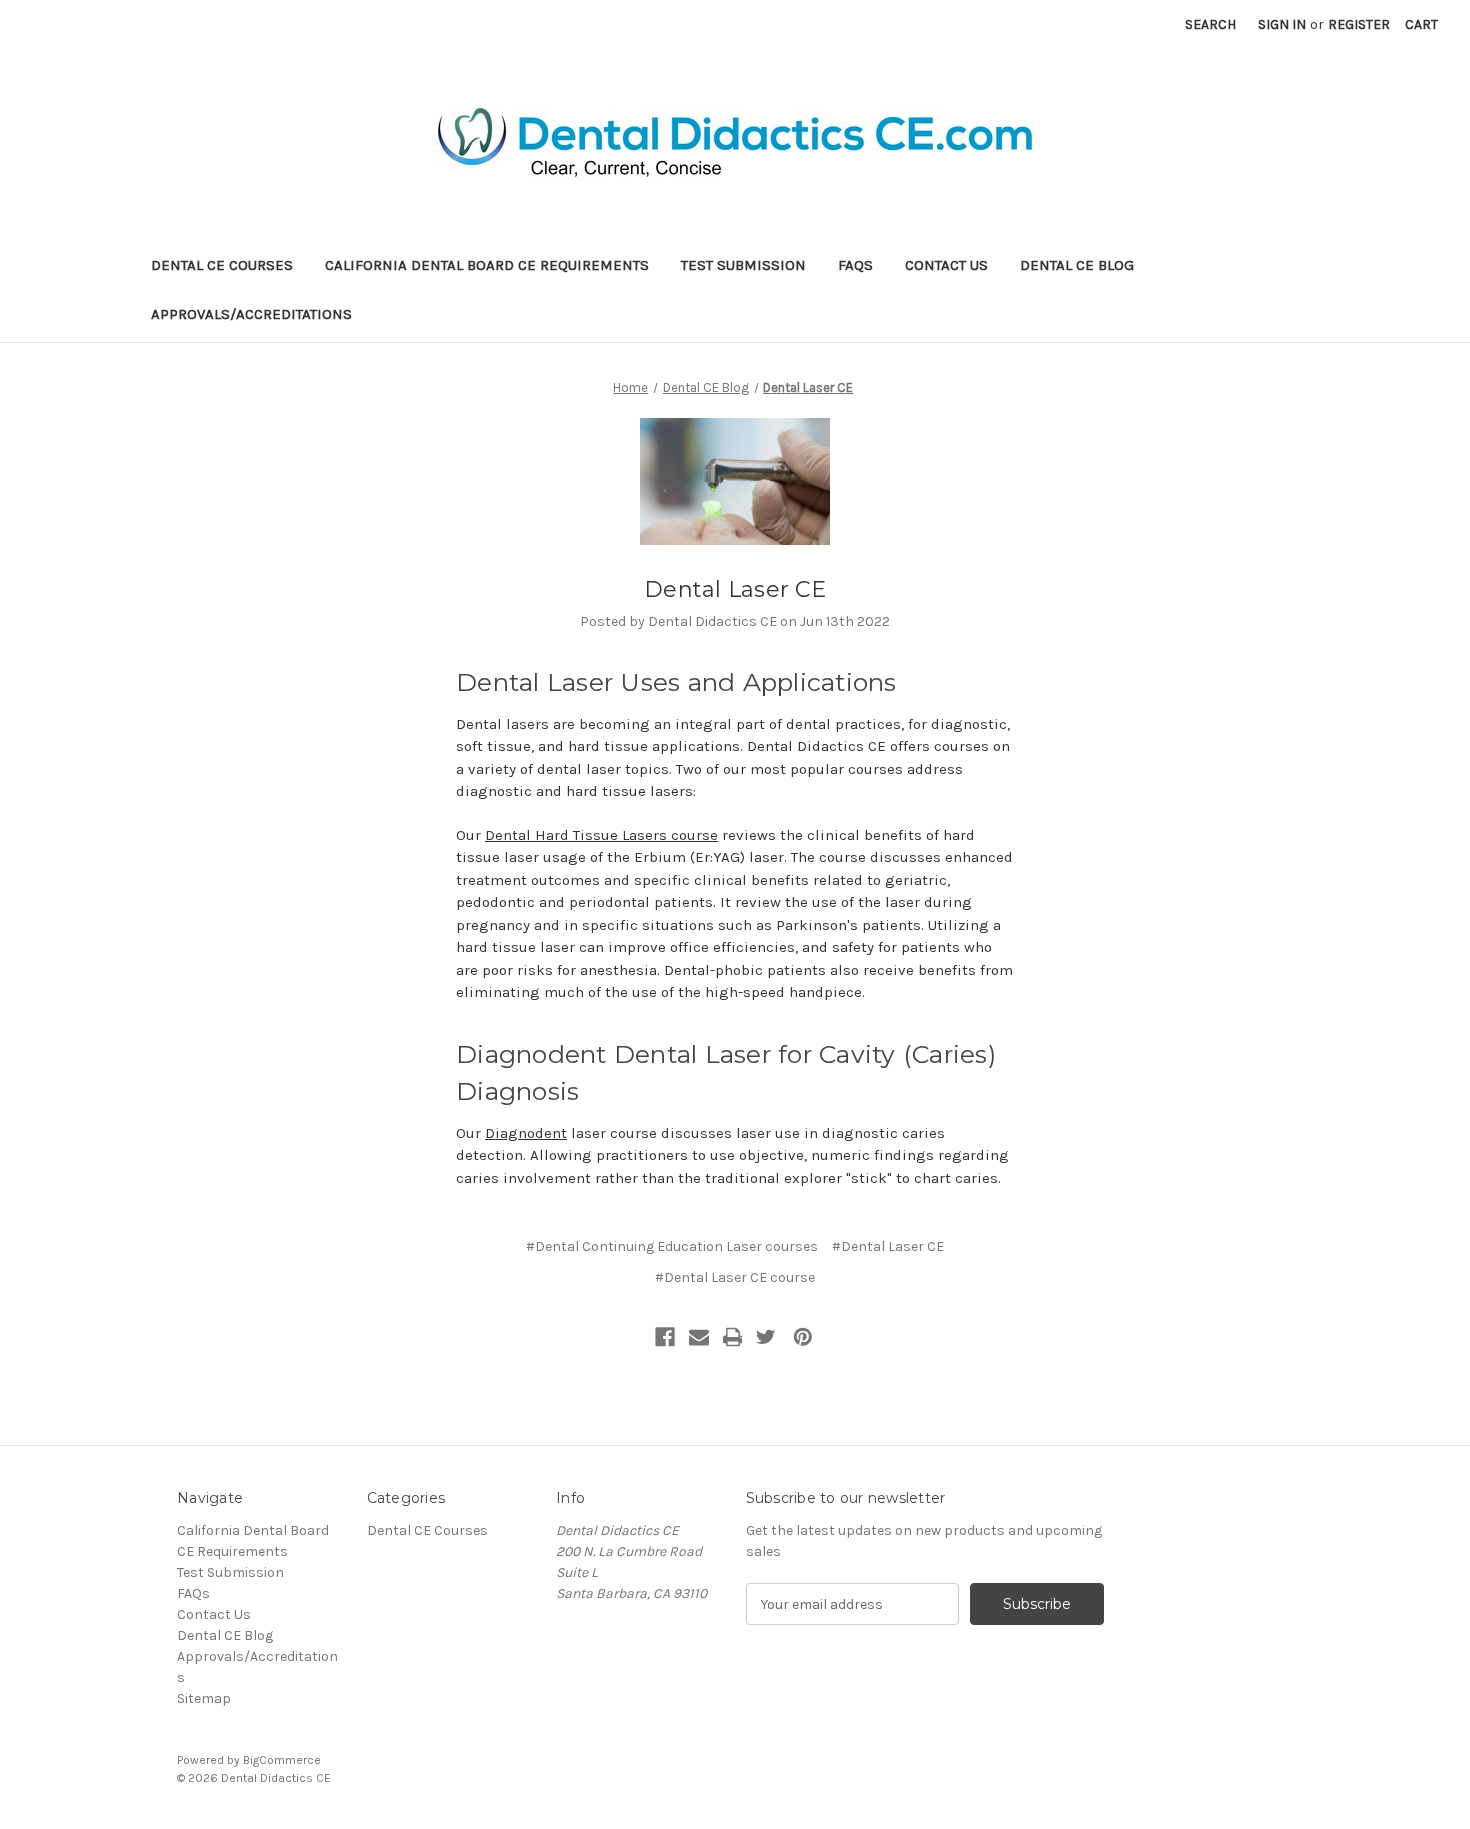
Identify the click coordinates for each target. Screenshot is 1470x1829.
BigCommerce (282, 1760)
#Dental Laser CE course (735, 1277)
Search (1210, 24)
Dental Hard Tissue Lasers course (601, 835)
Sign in (1282, 24)
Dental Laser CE (735, 589)
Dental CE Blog (1077, 265)
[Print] (733, 1337)
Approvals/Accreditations (251, 314)
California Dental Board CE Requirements (487, 265)
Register (1359, 24)
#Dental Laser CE (888, 1246)
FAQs (855, 265)
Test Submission (743, 265)
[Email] (699, 1337)
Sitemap (204, 1698)
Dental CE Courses (222, 265)
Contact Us (946, 265)
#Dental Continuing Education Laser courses (672, 1246)
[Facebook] (665, 1337)
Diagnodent (526, 1133)
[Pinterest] (803, 1337)
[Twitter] (766, 1337)
